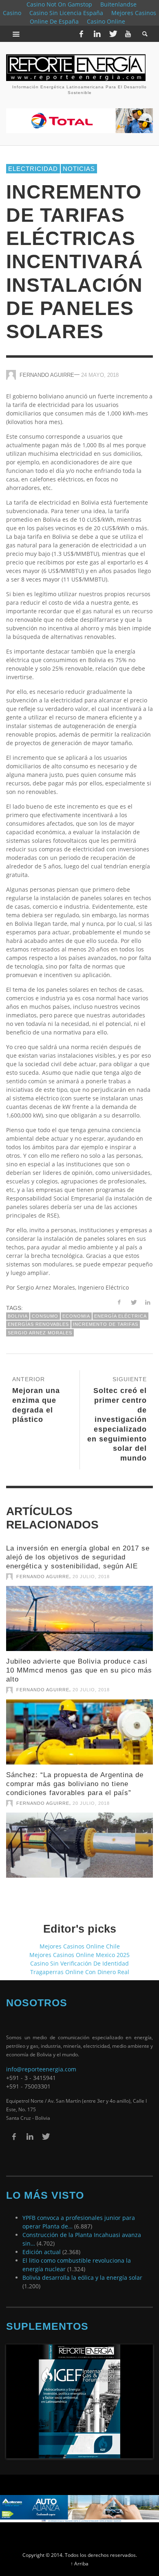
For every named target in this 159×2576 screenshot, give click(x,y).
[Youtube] (128, 34)
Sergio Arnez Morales (40, 1325)
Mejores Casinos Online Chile (80, 1939)
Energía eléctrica (120, 1309)
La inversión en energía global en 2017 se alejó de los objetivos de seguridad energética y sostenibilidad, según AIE (78, 1550)
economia (76, 1309)
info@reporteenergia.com (41, 2062)
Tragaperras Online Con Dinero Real (80, 1964)
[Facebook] (81, 34)
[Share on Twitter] (133, 1295)
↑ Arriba (79, 2556)
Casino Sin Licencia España (66, 13)
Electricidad (33, 161)
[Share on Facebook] (119, 1295)
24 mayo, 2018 (100, 367)
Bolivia (18, 1309)
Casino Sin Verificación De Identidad (79, 1956)
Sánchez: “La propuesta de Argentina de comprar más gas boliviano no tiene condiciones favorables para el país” (75, 1776)
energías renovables (38, 1317)
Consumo (45, 1309)
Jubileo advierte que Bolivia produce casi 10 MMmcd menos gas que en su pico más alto (79, 1663)
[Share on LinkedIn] (147, 1295)
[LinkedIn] (97, 34)
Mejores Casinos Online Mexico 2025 (79, 1947)
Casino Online (106, 21)
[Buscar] (16, 34)
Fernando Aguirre (47, 367)
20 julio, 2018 (91, 1569)
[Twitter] (113, 34)
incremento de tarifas (106, 1317)
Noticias (79, 161)
